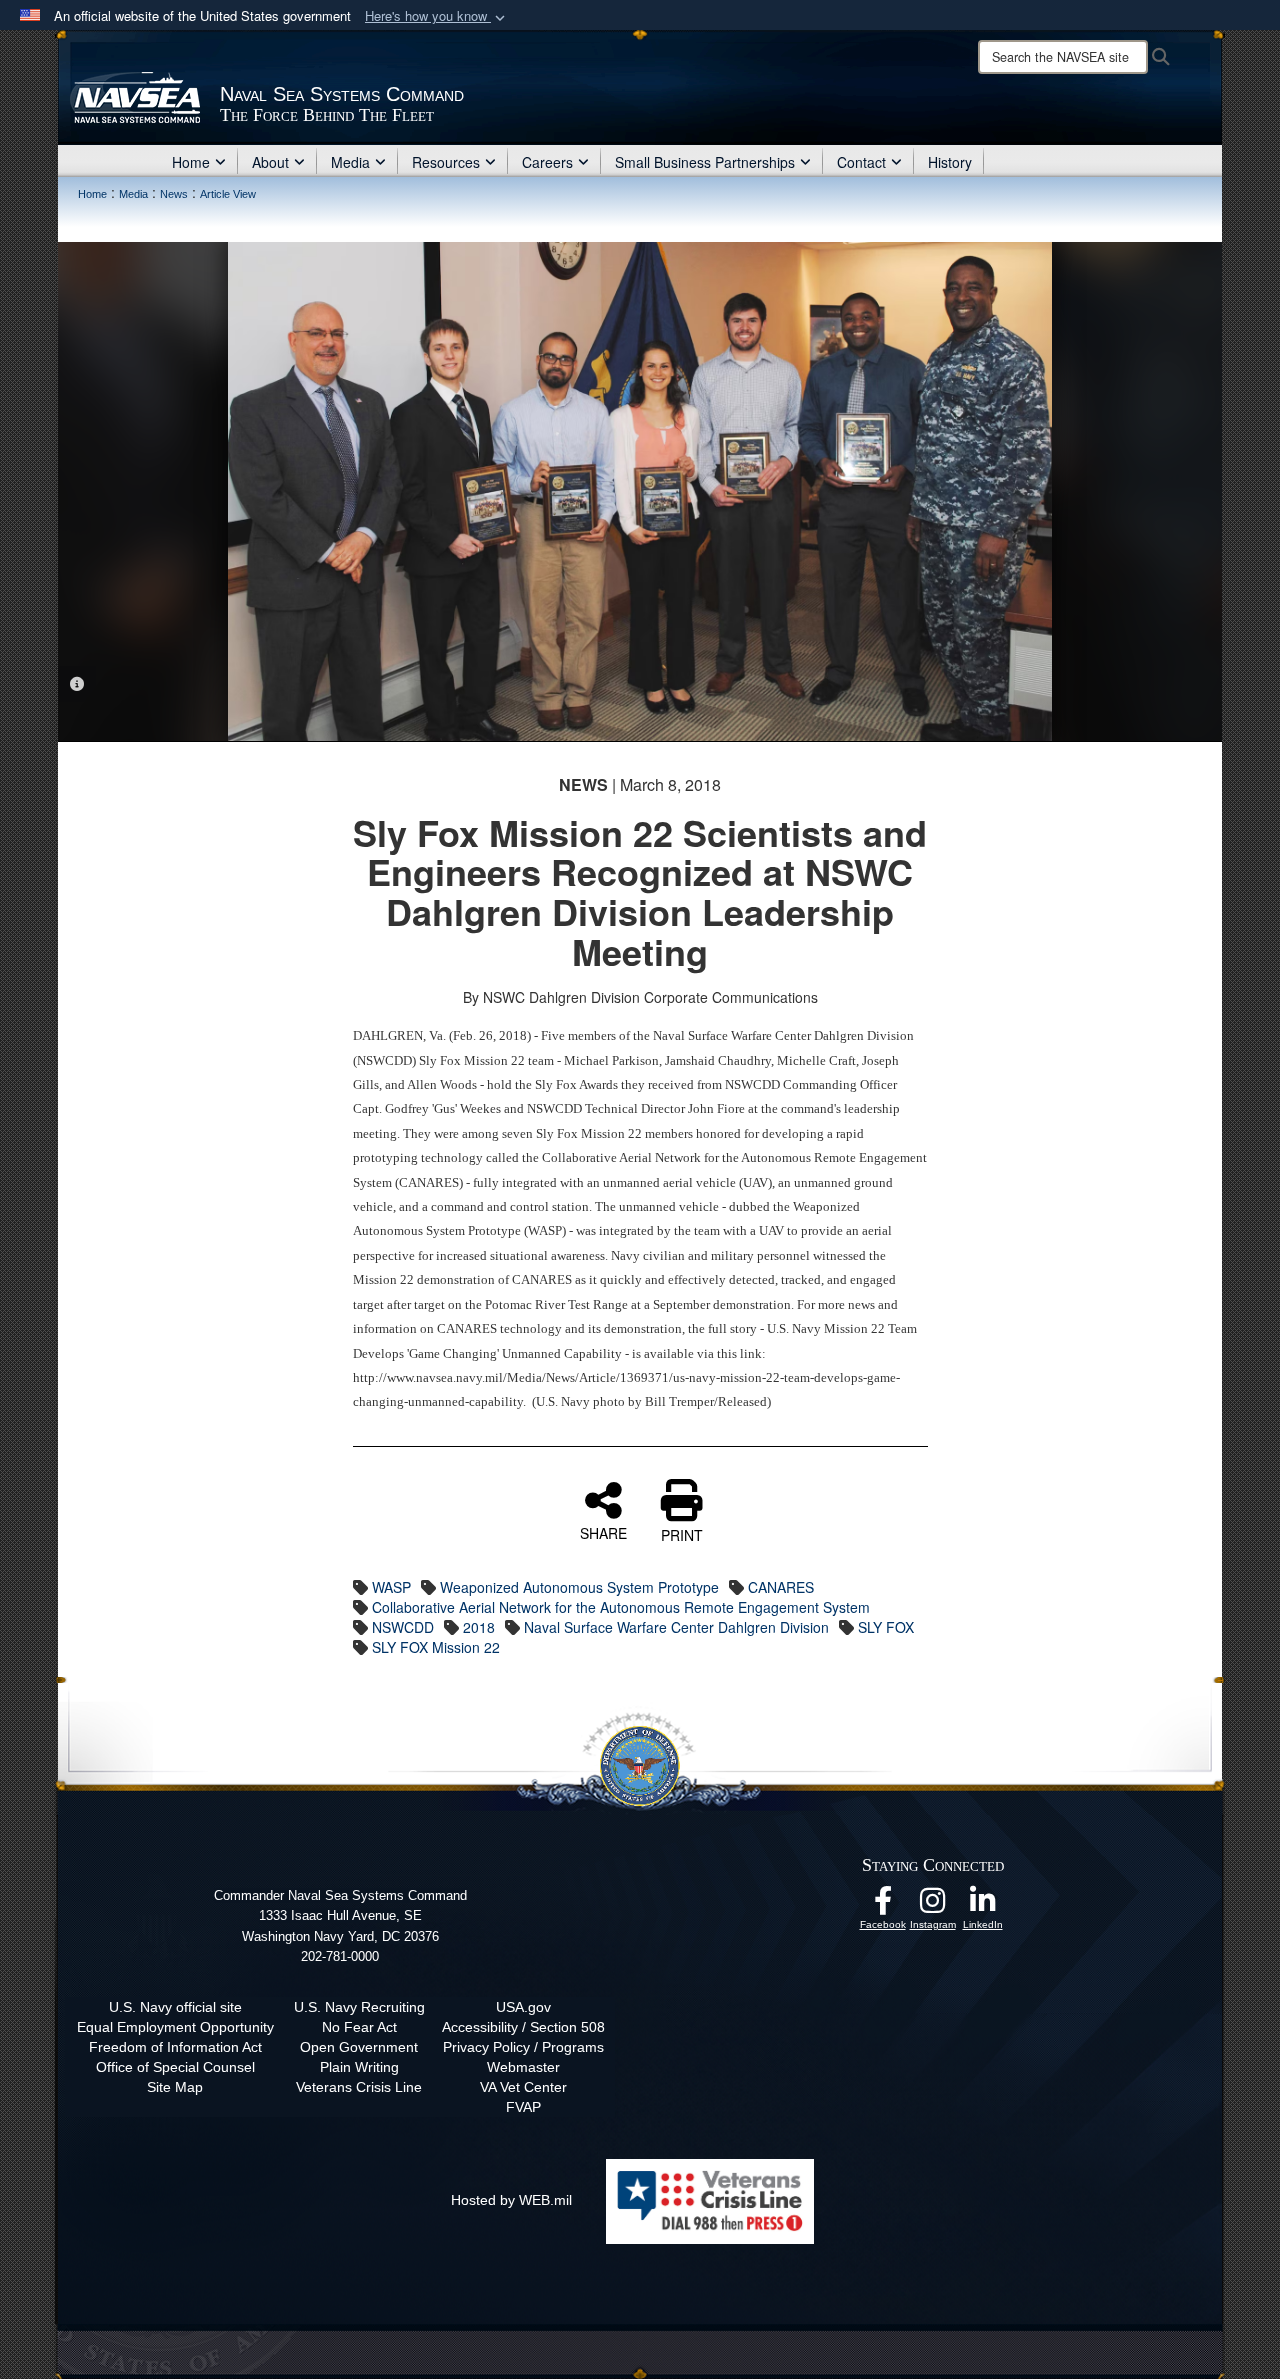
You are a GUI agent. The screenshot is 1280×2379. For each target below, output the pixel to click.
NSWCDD (403, 1627)
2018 (479, 1627)
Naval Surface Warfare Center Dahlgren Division (676, 1627)
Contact (861, 162)
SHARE (603, 1532)
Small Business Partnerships (705, 162)
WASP (391, 1587)
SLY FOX (886, 1627)
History (950, 162)
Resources (446, 162)
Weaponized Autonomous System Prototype (579, 1587)
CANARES (781, 1587)
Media (350, 162)
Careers (547, 162)
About (270, 162)
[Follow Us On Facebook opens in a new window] (883, 1906)
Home (191, 162)
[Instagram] (933, 1906)
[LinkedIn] (983, 1906)
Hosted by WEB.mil (511, 2200)
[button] (437, 16)
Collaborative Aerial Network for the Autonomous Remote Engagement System (621, 1607)
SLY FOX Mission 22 (436, 1647)
